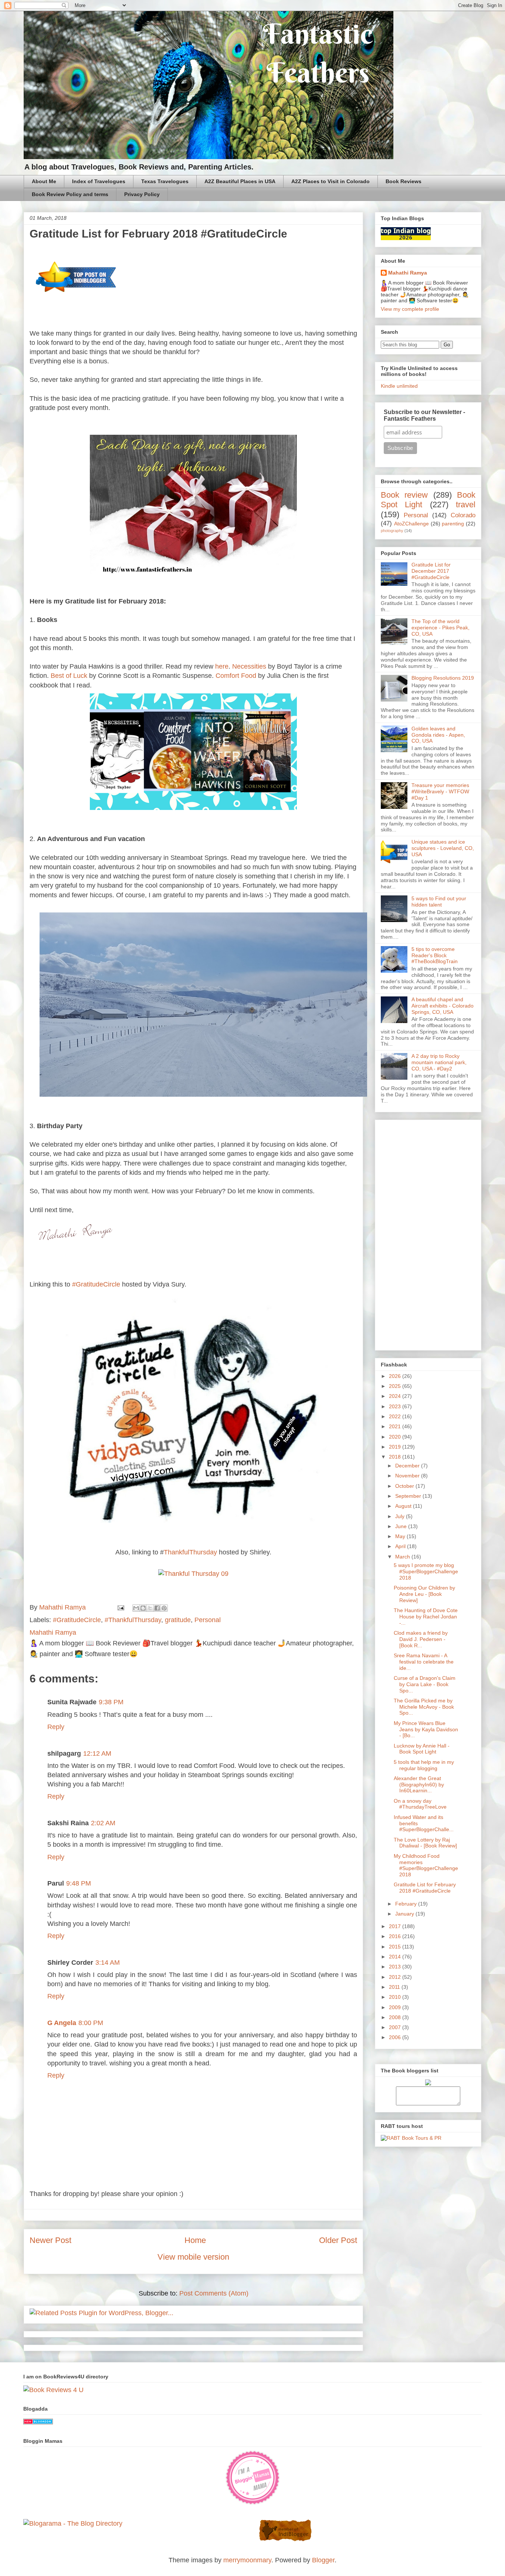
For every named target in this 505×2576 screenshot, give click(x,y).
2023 (396, 1406)
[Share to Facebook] (157, 1608)
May (401, 1536)
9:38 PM (111, 1702)
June (402, 1526)
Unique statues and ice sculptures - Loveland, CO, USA (443, 848)
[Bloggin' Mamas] (253, 2503)
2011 (395, 1987)
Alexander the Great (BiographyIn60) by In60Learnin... (419, 1785)
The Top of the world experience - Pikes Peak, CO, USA (440, 628)
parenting (453, 524)
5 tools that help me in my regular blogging (424, 1765)
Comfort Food (236, 676)
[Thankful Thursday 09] (193, 1574)
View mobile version (193, 2257)
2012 (396, 1977)
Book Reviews (404, 181)
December (408, 1466)
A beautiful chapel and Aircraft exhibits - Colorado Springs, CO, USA (443, 1006)
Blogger (323, 2560)
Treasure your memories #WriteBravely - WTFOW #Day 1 (440, 791)
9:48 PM (79, 1883)
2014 (396, 1957)
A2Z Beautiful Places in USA (240, 181)
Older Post (338, 2240)
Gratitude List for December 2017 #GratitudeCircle (431, 571)
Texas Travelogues (165, 181)
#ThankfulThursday (133, 1620)
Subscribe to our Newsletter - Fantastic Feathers (424, 415)
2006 (396, 2037)
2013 (396, 1967)
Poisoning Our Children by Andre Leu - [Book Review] (424, 1594)
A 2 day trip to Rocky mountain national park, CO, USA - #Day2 (439, 1062)
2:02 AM (103, 1823)
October (405, 1486)
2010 (396, 1997)
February (407, 1904)
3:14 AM (108, 1963)
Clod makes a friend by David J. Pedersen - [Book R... (421, 1639)
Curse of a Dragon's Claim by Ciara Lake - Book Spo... (425, 1684)
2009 (396, 2007)
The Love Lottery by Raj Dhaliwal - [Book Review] (425, 1843)
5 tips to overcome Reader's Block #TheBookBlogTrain (435, 955)
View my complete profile (410, 309)
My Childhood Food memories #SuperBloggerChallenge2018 (426, 1865)
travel (466, 505)
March (403, 1557)
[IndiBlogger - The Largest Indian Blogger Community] (285, 2540)
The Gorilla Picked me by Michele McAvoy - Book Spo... (424, 1707)
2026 (396, 1376)
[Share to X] (150, 1608)
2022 (396, 1416)
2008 (396, 2017)
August (404, 1506)
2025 (396, 1386)
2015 (396, 1947)
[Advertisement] (428, 1234)
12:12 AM (97, 1753)
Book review (404, 495)
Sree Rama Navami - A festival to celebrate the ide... (424, 1662)
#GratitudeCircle (96, 1284)
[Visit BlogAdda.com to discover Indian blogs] (38, 2422)
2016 (396, 1936)
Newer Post (50, 2240)
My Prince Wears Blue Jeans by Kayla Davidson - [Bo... (426, 1729)
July (401, 1516)
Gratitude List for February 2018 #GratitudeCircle (425, 1888)
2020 (396, 1437)
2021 (396, 1426)
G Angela (62, 2023)
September (409, 1496)
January (405, 1914)
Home (195, 2240)
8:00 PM (91, 2023)
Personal (208, 1620)
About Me (44, 181)
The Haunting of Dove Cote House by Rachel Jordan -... (426, 1617)
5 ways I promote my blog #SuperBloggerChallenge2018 (426, 1571)
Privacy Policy (142, 194)
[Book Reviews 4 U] (53, 2390)
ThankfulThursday (190, 1552)
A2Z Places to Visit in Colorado (331, 181)
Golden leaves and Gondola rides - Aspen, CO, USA (438, 735)
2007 (396, 2027)
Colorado (463, 515)
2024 (396, 1396)
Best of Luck (69, 676)
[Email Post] (120, 1607)
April (401, 1546)
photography (392, 531)
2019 (396, 1447)
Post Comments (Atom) (214, 2293)
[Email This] (136, 1608)
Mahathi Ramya (408, 273)
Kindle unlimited (399, 386)
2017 (396, 1926)
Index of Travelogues (99, 181)
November (408, 1476)
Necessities (249, 666)
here (222, 666)
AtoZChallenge (411, 524)
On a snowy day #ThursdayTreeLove (420, 1804)
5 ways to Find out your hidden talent (439, 902)
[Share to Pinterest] (164, 1608)
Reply (56, 1727)
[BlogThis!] (143, 1608)
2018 (396, 1457)
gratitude (178, 1620)
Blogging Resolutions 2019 (443, 678)
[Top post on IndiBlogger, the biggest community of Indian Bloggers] (76, 296)
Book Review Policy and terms (70, 194)
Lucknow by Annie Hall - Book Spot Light (422, 1749)
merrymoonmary (247, 2560)
